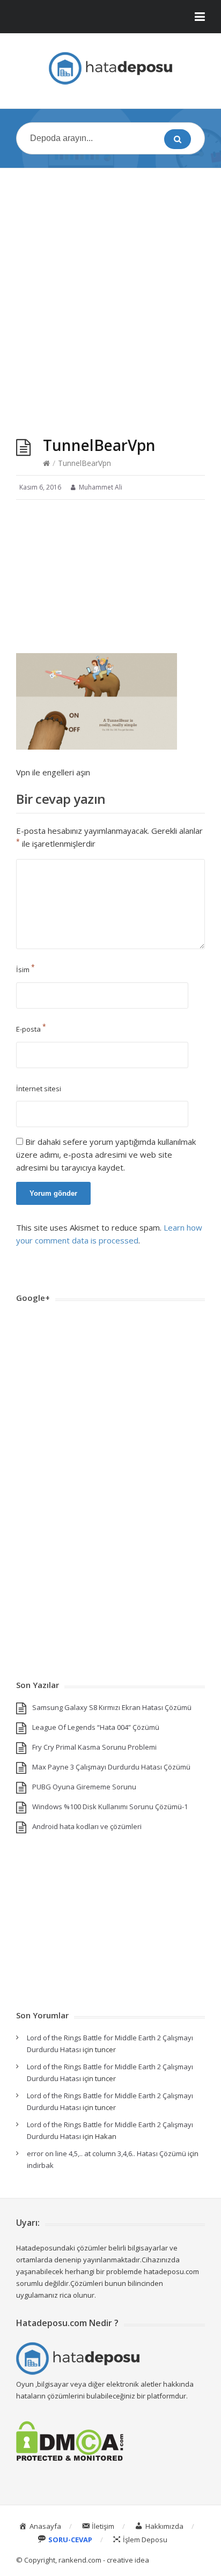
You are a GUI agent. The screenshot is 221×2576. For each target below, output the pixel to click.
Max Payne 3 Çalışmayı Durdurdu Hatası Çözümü (111, 1767)
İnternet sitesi (39, 1089)
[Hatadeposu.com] (110, 68)
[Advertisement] (110, 292)
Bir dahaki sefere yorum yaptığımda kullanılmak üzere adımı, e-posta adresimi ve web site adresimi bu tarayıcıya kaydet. (106, 1154)
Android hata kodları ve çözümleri (87, 1826)
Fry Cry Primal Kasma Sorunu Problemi (94, 1747)
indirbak (40, 2165)
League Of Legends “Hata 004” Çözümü (96, 1727)
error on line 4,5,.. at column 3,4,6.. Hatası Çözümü (106, 2153)
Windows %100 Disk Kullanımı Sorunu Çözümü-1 (110, 1807)
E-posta (31, 1029)
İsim (25, 969)
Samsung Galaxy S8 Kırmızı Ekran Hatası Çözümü (112, 1707)
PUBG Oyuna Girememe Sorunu (84, 1787)
